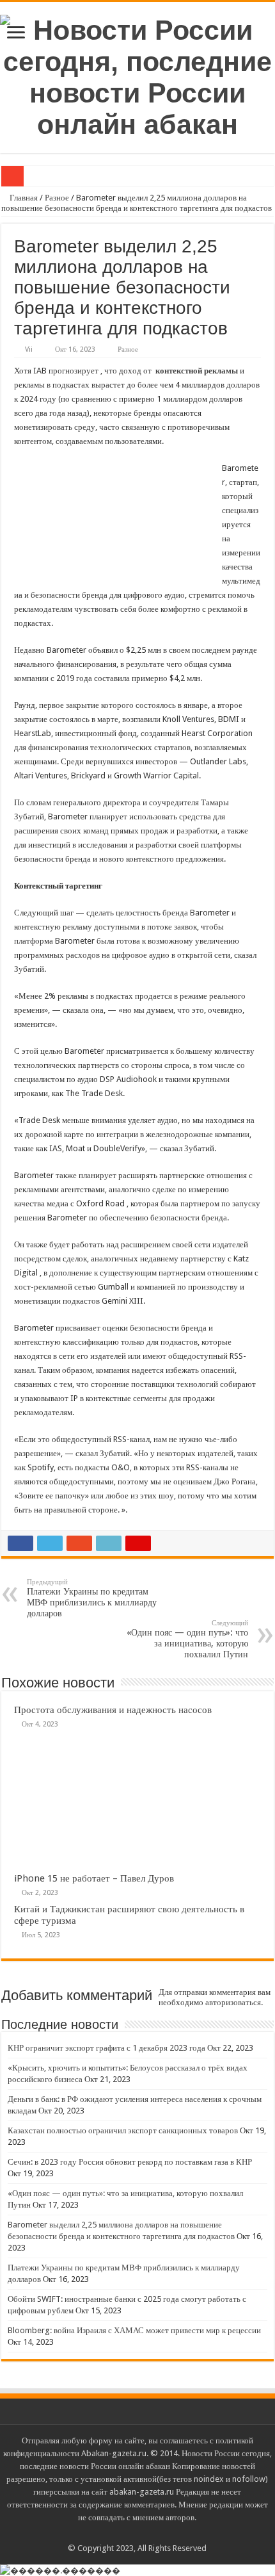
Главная (23, 198)
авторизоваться (233, 2002)
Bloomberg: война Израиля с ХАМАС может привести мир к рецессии (134, 2330)
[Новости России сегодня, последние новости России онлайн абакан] (137, 75)
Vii (29, 349)
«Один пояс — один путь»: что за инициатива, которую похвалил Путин (187, 1639)
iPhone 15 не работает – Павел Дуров (94, 1878)
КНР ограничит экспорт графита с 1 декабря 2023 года (106, 2048)
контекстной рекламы (197, 371)
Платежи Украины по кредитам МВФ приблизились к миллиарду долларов (92, 1598)
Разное (57, 198)
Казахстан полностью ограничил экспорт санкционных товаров (123, 2130)
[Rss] (137, 2533)
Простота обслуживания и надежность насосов (113, 1710)
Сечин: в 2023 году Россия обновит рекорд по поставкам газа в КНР (130, 2162)
